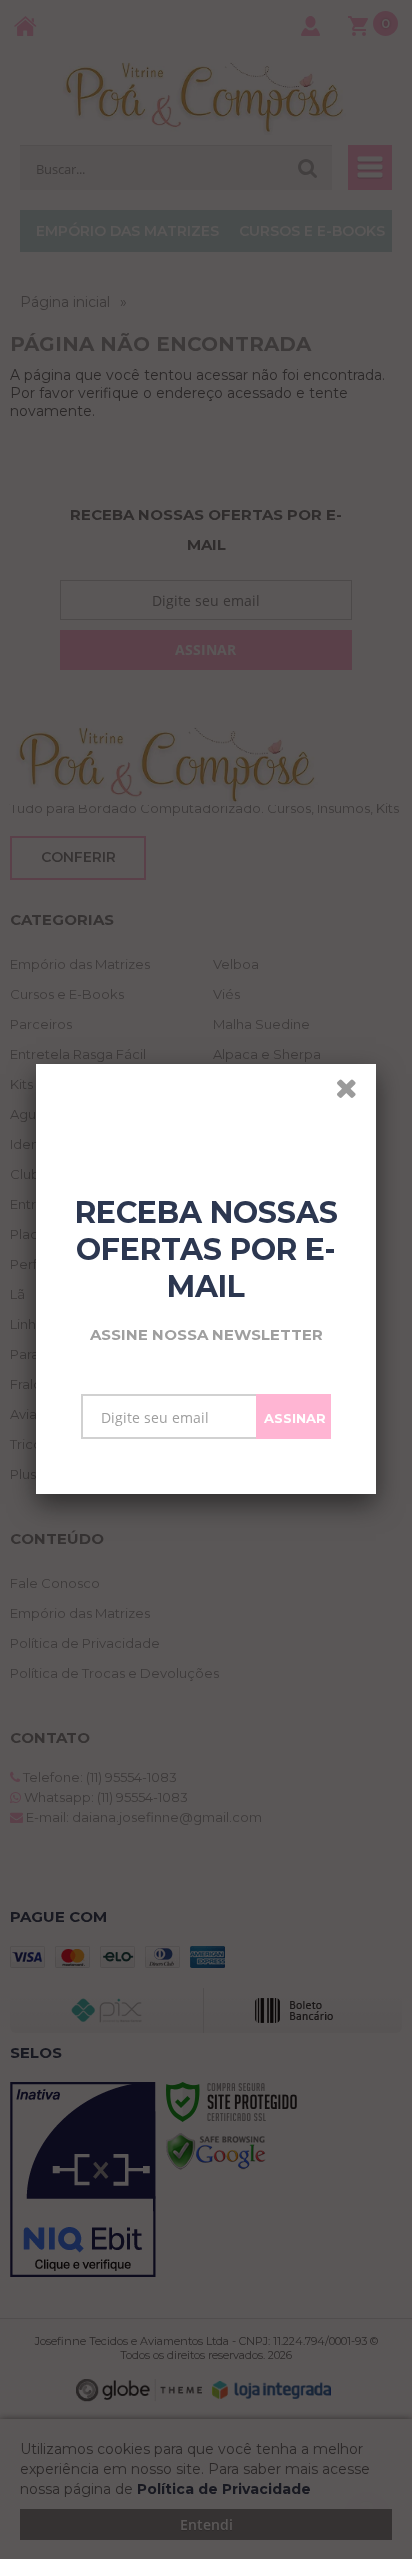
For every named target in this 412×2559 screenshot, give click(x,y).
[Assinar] (293, 1416)
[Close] (353, 1092)
